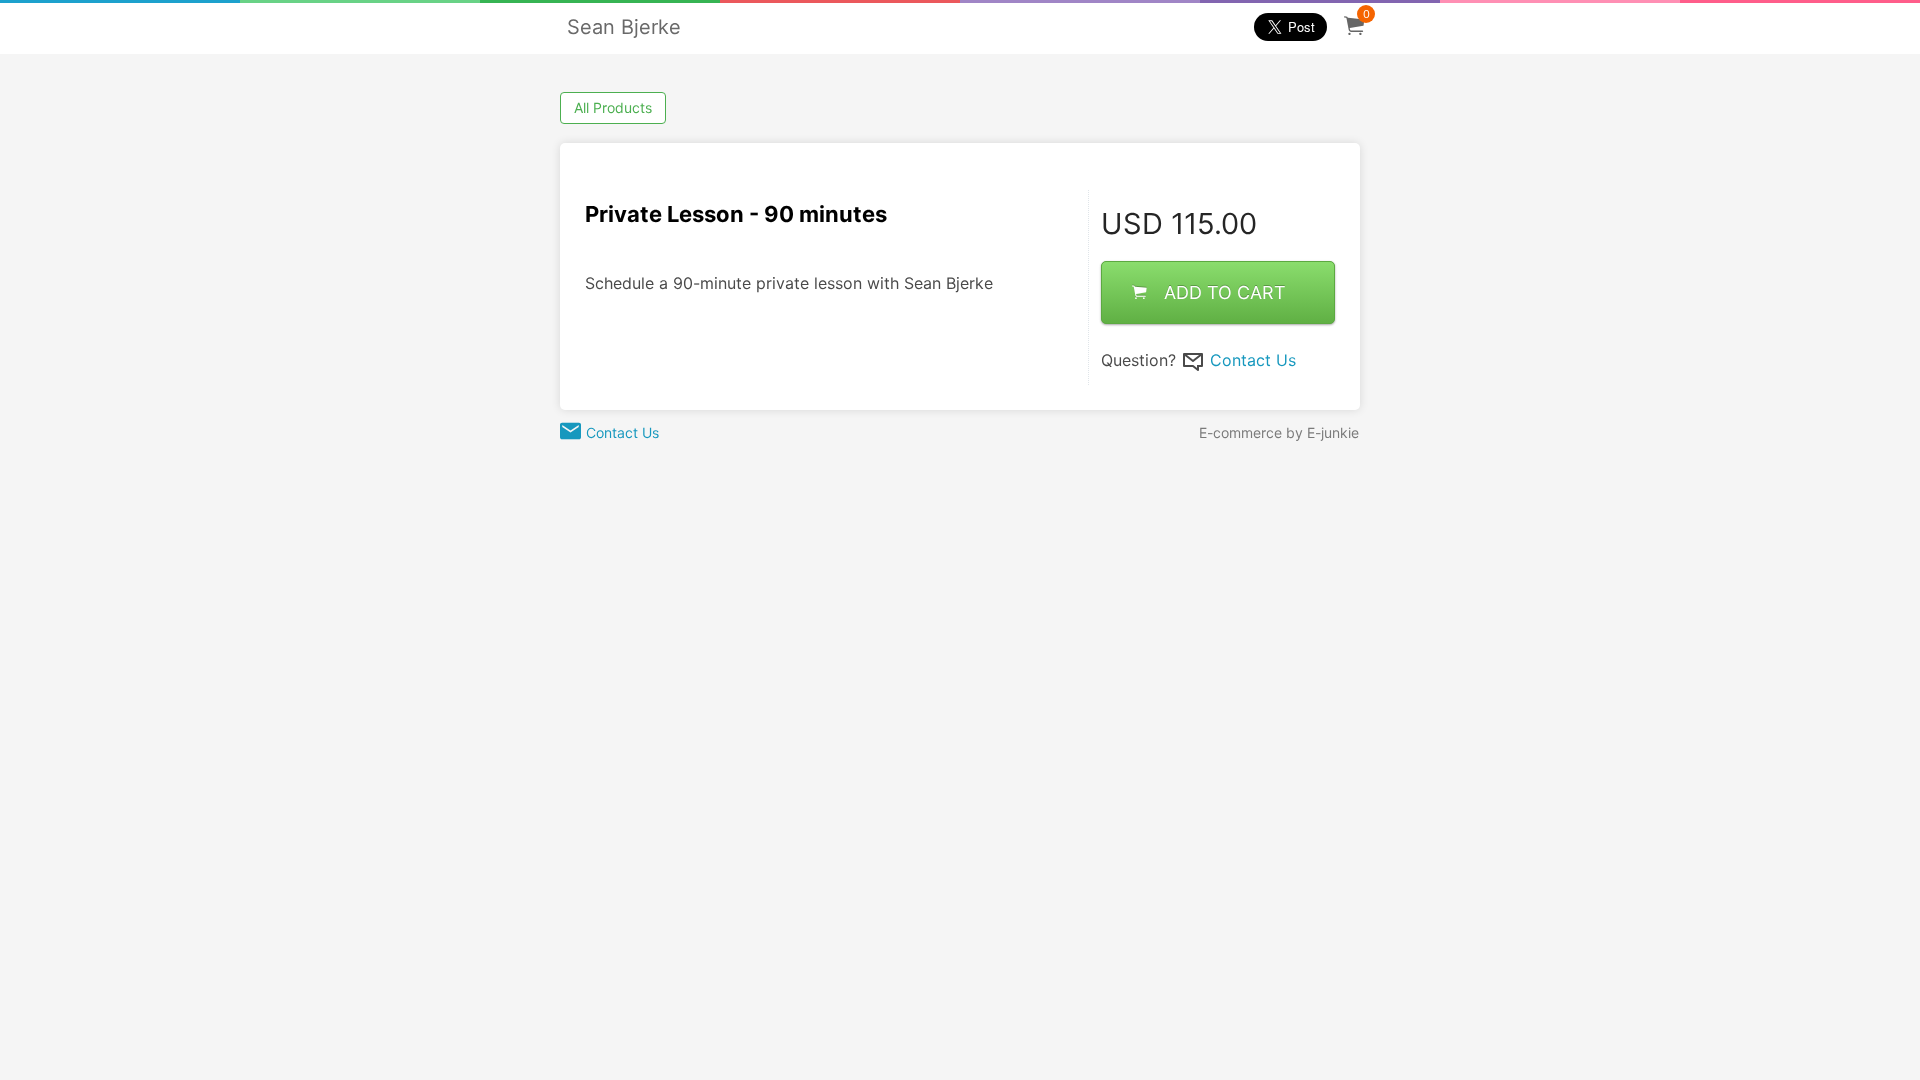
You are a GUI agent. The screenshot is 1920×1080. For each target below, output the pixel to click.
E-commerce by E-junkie (1279, 432)
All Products (613, 107)
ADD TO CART (1225, 292)
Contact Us (1253, 360)
